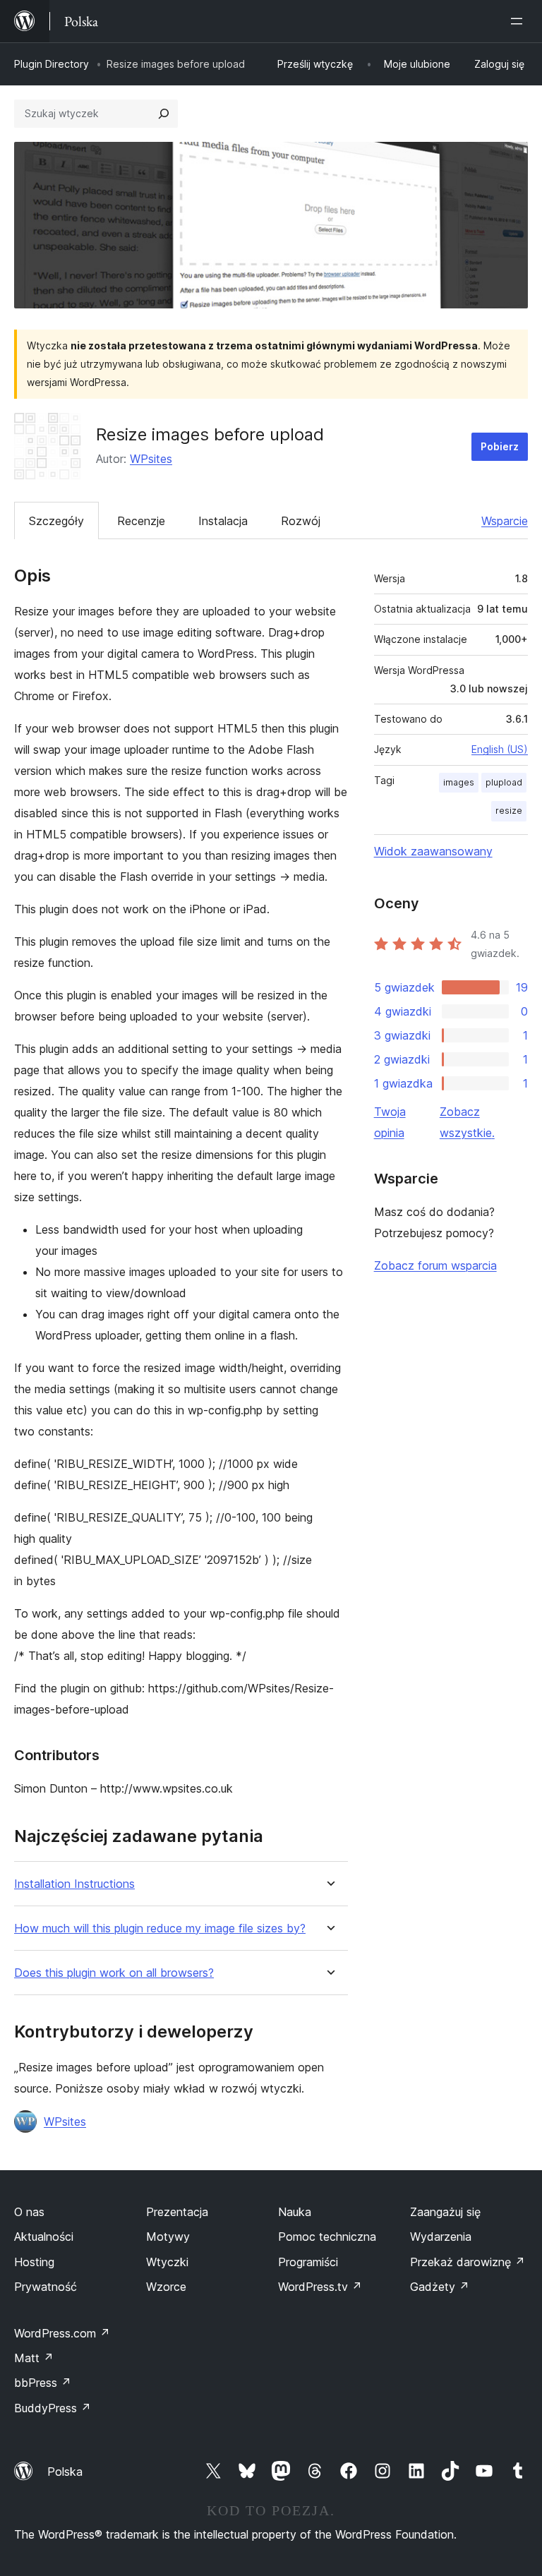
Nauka (295, 2212)
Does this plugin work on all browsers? (114, 1973)
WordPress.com (62, 2333)
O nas (29, 2212)
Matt (34, 2358)
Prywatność (46, 2287)
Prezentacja (177, 2212)
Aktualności (44, 2237)
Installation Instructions (74, 1884)
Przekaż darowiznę (468, 2262)
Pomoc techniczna (327, 2237)
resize (509, 811)
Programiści (308, 2262)
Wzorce (166, 2287)
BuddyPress (53, 2408)
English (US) (500, 749)
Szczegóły (56, 521)
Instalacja (223, 521)
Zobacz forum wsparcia (435, 1265)
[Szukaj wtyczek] (164, 114)
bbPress (43, 2383)
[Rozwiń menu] (519, 21)
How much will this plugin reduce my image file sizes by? (160, 1928)
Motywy (168, 2237)
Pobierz (500, 446)
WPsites (151, 459)
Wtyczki (167, 2262)
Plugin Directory (52, 64)
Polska (65, 2472)
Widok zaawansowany (433, 851)
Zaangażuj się (445, 2212)
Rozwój (301, 521)
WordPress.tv (320, 2287)
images (459, 782)
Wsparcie (505, 521)
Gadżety (440, 2287)
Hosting (34, 2262)
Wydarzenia (441, 2237)
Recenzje (141, 521)
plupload (504, 782)
